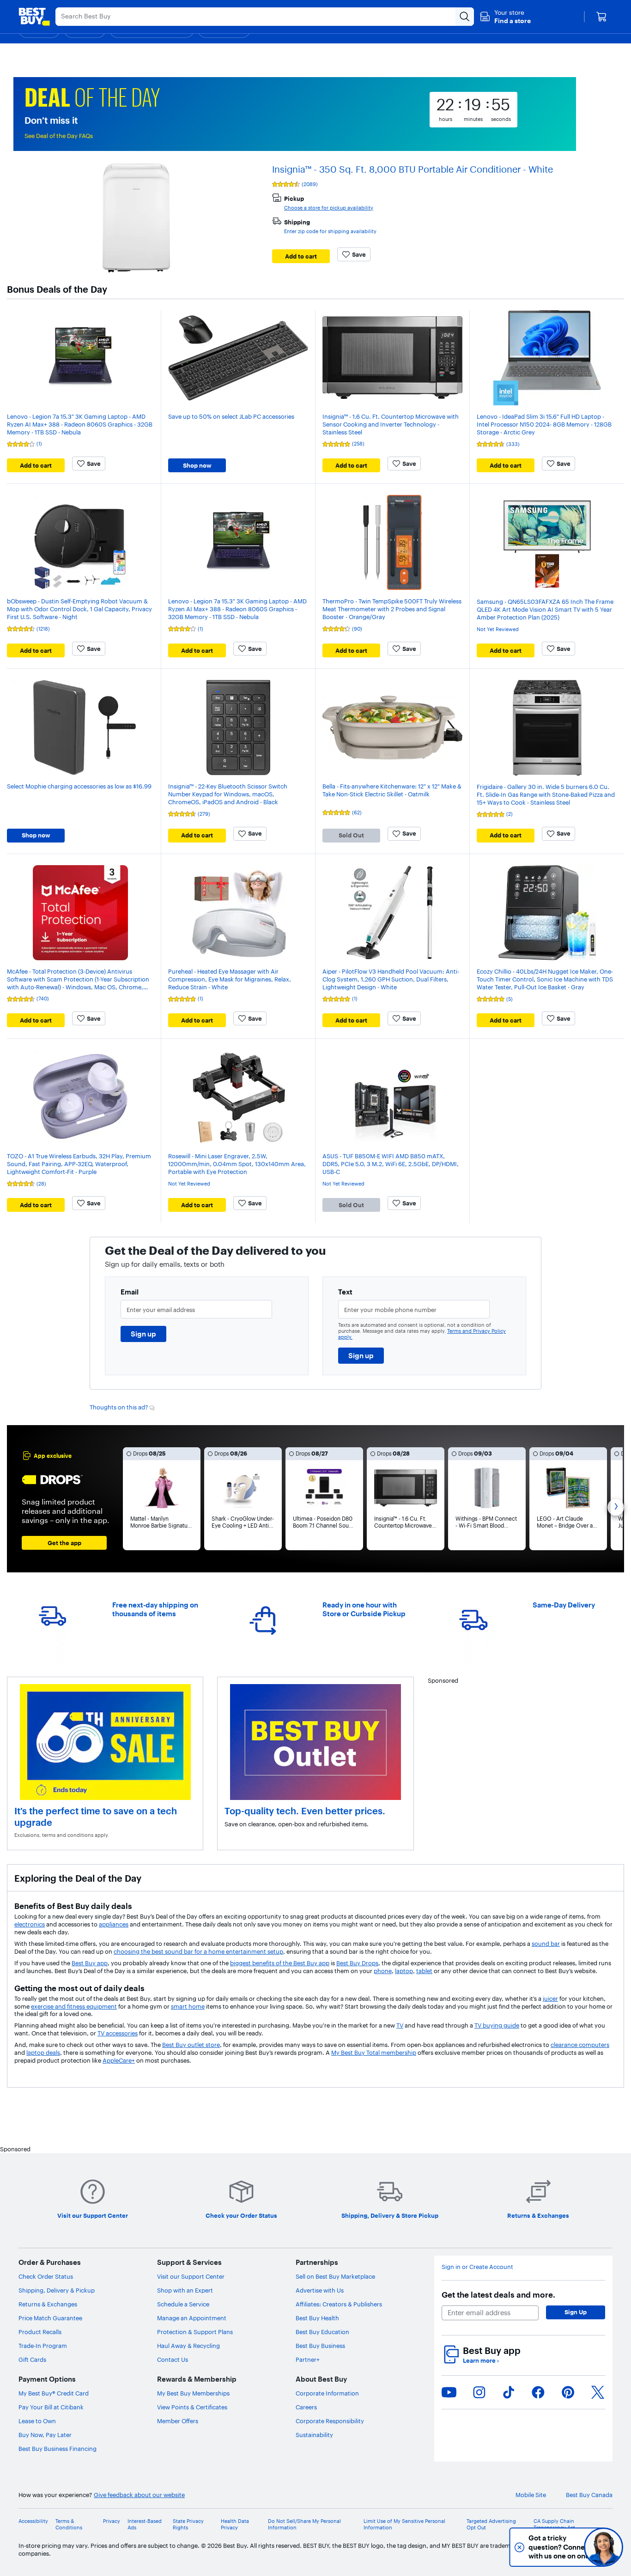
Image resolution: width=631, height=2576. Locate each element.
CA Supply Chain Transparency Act (554, 2524)
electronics (30, 1924)
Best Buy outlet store (191, 2045)
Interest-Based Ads (145, 2524)
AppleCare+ (119, 2060)
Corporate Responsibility (330, 2421)
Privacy (112, 2521)
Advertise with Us (320, 2290)
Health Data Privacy (235, 2524)
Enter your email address (161, 1310)
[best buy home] (34, 17)
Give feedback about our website (139, 2495)
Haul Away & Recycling (188, 2346)
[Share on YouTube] (449, 2392)
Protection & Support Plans (195, 2332)
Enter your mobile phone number (390, 1310)
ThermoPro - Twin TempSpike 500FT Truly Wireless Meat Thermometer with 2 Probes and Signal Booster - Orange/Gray (392, 609)
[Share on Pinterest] (568, 2392)
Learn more (481, 2360)
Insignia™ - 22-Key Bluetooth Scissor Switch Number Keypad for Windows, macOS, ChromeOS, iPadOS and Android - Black (228, 794)
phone (383, 1971)
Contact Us (173, 2359)
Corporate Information (327, 2393)
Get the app (64, 1543)
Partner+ (308, 2359)
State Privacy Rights (188, 2524)
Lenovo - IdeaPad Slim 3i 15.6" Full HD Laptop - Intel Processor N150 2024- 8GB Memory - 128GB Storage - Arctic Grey (544, 424)
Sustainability (314, 2435)
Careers (306, 2407)
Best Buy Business (320, 2346)
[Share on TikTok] (509, 2392)
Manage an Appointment (192, 2318)
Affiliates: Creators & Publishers (339, 2304)
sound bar (546, 1944)
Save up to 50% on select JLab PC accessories (231, 416)
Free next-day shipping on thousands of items (155, 1609)
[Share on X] (598, 2392)
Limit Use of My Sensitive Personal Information (404, 2524)
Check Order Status (46, 2276)
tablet (424, 1971)
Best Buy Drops (357, 1963)
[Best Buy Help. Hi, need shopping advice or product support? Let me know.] (604, 2547)
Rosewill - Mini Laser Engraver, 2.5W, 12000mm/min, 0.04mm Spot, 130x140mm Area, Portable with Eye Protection (237, 1164)
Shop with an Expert (185, 2290)
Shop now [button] (197, 465)
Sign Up (576, 2312)
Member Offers (178, 2421)
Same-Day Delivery (564, 1605)
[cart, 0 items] (601, 17)
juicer (550, 1998)
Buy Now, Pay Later (45, 2435)
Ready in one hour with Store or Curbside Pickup (364, 1609)
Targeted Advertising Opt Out (491, 2524)
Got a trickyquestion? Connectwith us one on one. (539, 2547)
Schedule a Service (183, 2304)
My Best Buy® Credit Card (54, 2393)
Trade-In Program (43, 2346)
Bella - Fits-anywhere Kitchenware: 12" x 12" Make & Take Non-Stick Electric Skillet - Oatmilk (392, 790)
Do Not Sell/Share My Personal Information (304, 2524)
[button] (505, 17)
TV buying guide (497, 2025)
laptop (404, 1971)
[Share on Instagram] (479, 2392)
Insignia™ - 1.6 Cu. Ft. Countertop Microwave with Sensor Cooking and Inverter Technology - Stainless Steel (391, 424)
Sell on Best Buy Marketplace (335, 2276)
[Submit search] (465, 17)
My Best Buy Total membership (374, 2052)
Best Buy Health (317, 2318)
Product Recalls (40, 2332)
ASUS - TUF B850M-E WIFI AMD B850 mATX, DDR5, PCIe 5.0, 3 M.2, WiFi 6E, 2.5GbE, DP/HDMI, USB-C (391, 1164)
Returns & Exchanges (48, 2304)
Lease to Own (37, 2421)
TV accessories (118, 2033)
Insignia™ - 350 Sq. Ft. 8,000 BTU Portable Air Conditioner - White (413, 169)
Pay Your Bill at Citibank (51, 2407)
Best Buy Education (322, 2332)
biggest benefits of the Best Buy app (280, 1963)
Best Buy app (90, 1963)
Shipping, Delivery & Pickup (57, 2290)
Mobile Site (531, 2495)
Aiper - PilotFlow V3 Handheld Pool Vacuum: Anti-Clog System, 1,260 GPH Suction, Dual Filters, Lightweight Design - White (391, 979)
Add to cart (301, 256)
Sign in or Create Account (477, 2267)
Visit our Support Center (191, 2276)
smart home (188, 2006)
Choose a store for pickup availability (329, 208)
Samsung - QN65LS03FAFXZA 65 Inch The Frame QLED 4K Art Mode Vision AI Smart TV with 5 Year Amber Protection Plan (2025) (545, 609)
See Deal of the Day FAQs (59, 136)
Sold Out (351, 835)
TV (400, 2025)
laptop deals (43, 2052)
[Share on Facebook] (538, 2392)
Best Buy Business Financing (58, 2449)
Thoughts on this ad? (119, 1407)
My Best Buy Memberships (193, 2393)
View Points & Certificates (192, 2407)
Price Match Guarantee (50, 2318)
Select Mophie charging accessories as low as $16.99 (79, 786)
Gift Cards (32, 2359)
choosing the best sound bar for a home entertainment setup (198, 1951)
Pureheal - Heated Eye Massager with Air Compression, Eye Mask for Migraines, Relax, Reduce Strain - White (230, 979)
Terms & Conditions (69, 2524)
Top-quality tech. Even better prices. (305, 1811)
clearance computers (580, 2045)
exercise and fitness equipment (74, 2006)
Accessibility (33, 2521)
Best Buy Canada (589, 2495)
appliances (114, 1924)
